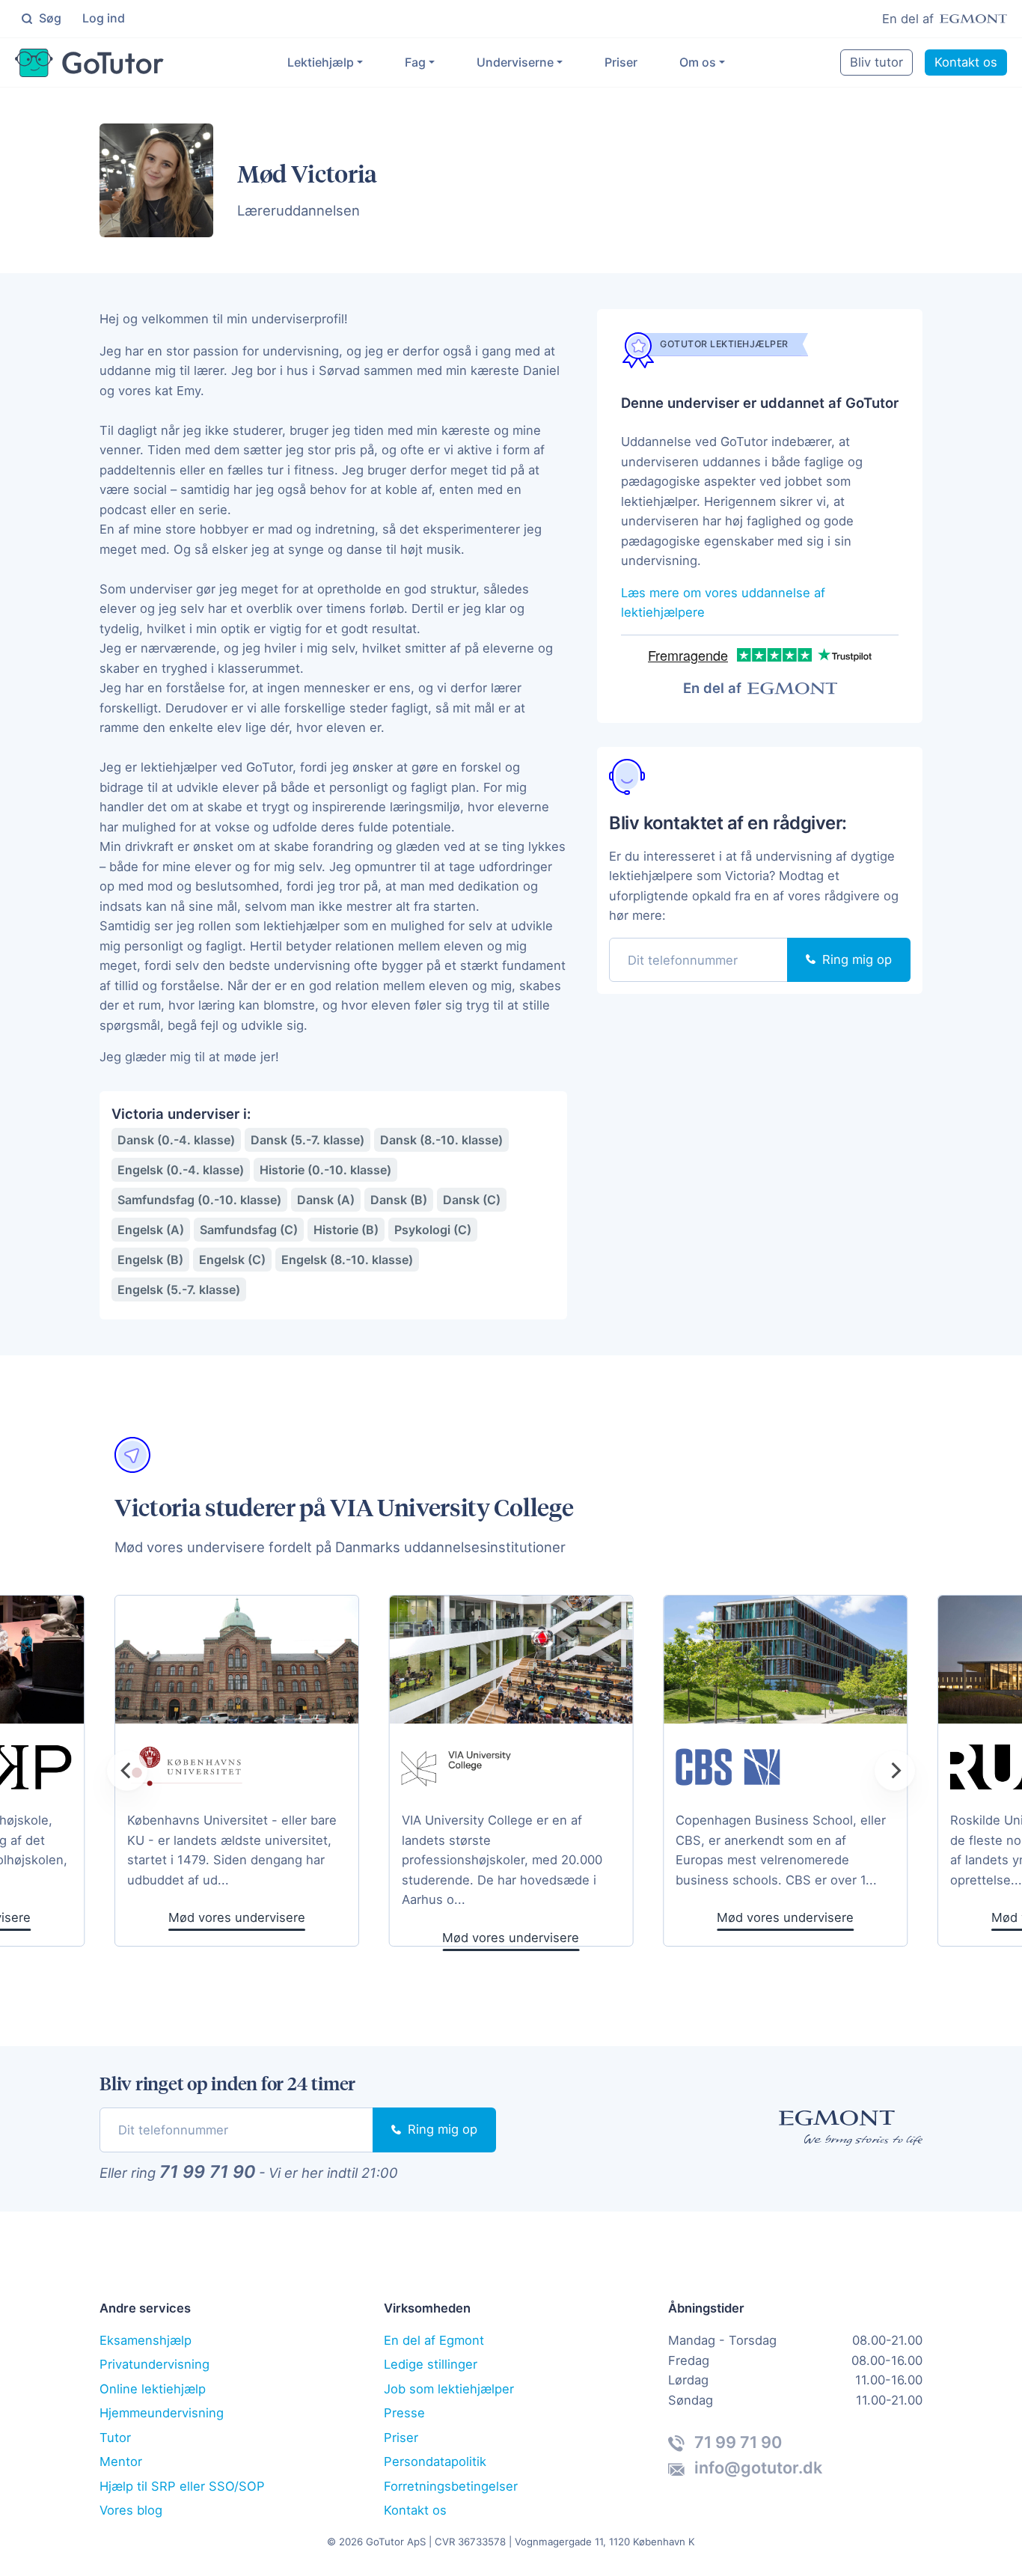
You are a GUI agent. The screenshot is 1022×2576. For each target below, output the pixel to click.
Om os (698, 62)
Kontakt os (966, 62)
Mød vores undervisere (511, 1938)
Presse (404, 2413)
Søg (49, 18)
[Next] (895, 1771)
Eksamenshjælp (146, 2340)
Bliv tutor (876, 62)
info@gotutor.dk (756, 2467)
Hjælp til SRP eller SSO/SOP (182, 2486)
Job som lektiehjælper (449, 2389)
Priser (621, 62)
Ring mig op (855, 959)
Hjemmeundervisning (162, 2413)
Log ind (104, 18)
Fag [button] (415, 62)
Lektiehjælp (321, 62)
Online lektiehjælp (153, 2389)
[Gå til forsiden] (89, 63)
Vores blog (131, 2510)
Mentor (121, 2461)
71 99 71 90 (207, 2172)
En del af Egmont (434, 2340)
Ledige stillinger (431, 2364)
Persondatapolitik (435, 2461)
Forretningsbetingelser (451, 2486)
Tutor (115, 2438)
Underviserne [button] (515, 62)
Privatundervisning (154, 2364)
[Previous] (127, 1771)
